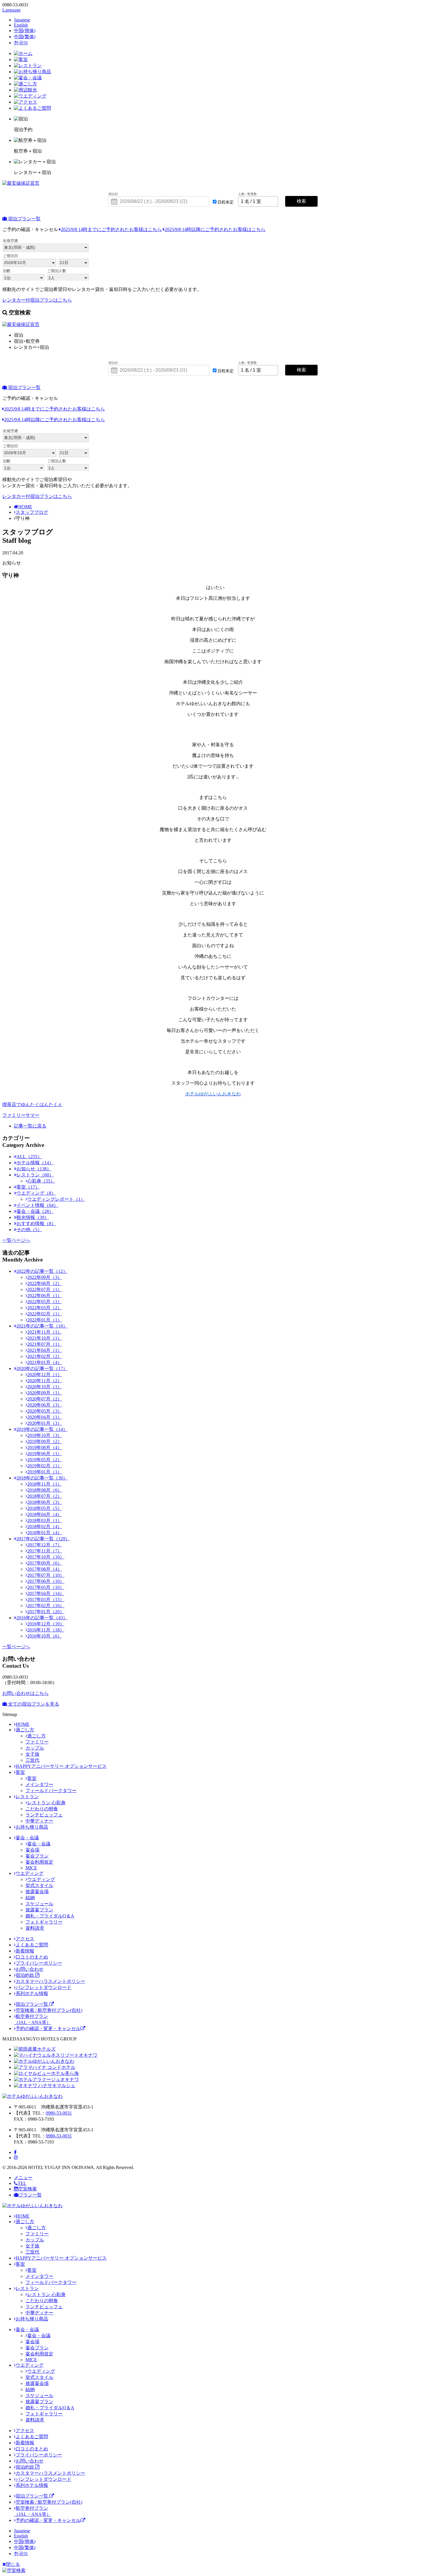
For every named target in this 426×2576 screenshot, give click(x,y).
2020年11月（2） (45, 1381)
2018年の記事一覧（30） (42, 1478)
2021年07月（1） (45, 1344)
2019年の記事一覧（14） (42, 1429)
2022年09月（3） (45, 1277)
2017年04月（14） (46, 1593)
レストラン (27, 1797)
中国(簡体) (25, 31)
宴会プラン (37, 1856)
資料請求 (35, 1928)
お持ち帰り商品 (32, 1827)
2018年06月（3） (45, 1502)
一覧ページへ (16, 1240)
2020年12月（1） (45, 1375)
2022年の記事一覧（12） (42, 1271)
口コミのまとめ (32, 1957)
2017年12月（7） (45, 1545)
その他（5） (29, 1230)
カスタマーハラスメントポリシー (50, 1981)
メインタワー (39, 1784)
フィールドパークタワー (51, 1791)
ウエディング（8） (36, 1193)
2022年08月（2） (45, 1283)
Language (11, 10)
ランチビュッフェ (44, 1815)
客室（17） (28, 1187)
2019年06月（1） (45, 1454)
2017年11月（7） (45, 1551)
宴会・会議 (27, 1838)
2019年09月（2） (45, 1441)
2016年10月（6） (45, 1636)
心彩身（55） (41, 1181)
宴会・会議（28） (35, 1211)
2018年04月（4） (45, 1514)
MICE (31, 1868)
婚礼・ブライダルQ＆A (50, 1916)
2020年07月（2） (45, 1399)
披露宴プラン (39, 1910)
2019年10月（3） (45, 1435)
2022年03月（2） (45, 1308)
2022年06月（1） (45, 1296)
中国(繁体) (25, 37)
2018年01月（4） (45, 1533)
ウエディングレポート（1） (56, 1199)
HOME (25, 507)
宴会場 (32, 1850)
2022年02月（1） (45, 1314)
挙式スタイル (39, 1885)
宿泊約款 (26, 1975)
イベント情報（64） (37, 1205)
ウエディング (30, 1873)
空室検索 (28, 2189)
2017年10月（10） (46, 1557)
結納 (30, 1898)
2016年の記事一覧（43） (42, 1618)
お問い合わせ (30, 1969)
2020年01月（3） (45, 1423)
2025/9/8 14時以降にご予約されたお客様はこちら (215, 229)
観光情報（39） (33, 1217)
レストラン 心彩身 (46, 1803)
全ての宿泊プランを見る (33, 1704)
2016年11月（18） (46, 1630)
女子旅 (32, 1754)
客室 (20, 1772)
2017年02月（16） (46, 1606)
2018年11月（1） (45, 1484)
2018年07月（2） (45, 1496)
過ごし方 (25, 1730)
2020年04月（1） (45, 1417)
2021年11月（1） (45, 1332)
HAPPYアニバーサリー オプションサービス (61, 1766)
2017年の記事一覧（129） (43, 1539)
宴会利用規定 (39, 1862)
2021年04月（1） (45, 1350)
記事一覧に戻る (30, 1126)
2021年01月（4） (45, 1362)
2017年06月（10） (46, 1581)
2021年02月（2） (45, 1356)
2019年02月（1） (45, 1466)
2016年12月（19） (46, 1624)
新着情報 (25, 1951)
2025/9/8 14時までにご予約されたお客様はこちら (111, 229)
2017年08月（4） (45, 1569)
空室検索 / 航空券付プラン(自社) (49, 2010)
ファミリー (37, 1742)
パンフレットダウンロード (43, 1987)
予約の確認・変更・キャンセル (48, 2028)
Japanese (22, 20)
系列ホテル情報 (32, 1993)
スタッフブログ (32, 512)
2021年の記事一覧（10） (42, 1326)
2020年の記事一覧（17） (42, 1368)
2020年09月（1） (45, 1393)
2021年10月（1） (45, 1338)
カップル (35, 1748)
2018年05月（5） (45, 1508)
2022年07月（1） (45, 1289)
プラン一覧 (30, 2195)
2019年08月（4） (45, 1447)
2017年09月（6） (45, 1563)
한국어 (21, 43)
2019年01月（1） (45, 1472)
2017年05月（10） (46, 1587)
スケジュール (39, 1904)
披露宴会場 (37, 1892)
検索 (301, 201)
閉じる (13, 2564)
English (21, 25)
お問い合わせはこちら (26, 1693)
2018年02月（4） (45, 1527)
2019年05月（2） (45, 1460)
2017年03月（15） (46, 1599)
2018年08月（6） (45, 1490)
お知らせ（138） (34, 1169)
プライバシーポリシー (39, 1963)
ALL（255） (29, 1157)
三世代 (32, 1760)
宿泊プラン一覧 (24, 219)
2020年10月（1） (45, 1387)
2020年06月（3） (45, 1405)
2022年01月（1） (45, 1320)
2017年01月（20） (46, 1612)
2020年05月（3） (45, 1411)
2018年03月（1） (45, 1520)
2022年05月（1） (45, 1302)
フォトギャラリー (44, 1922)
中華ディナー (39, 1821)
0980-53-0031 (59, 2113)
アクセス (25, 1939)
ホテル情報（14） (35, 1163)
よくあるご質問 (32, 1945)
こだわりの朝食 (42, 1809)
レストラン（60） (35, 1175)
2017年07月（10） (46, 1575)
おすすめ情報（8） (36, 1223)
